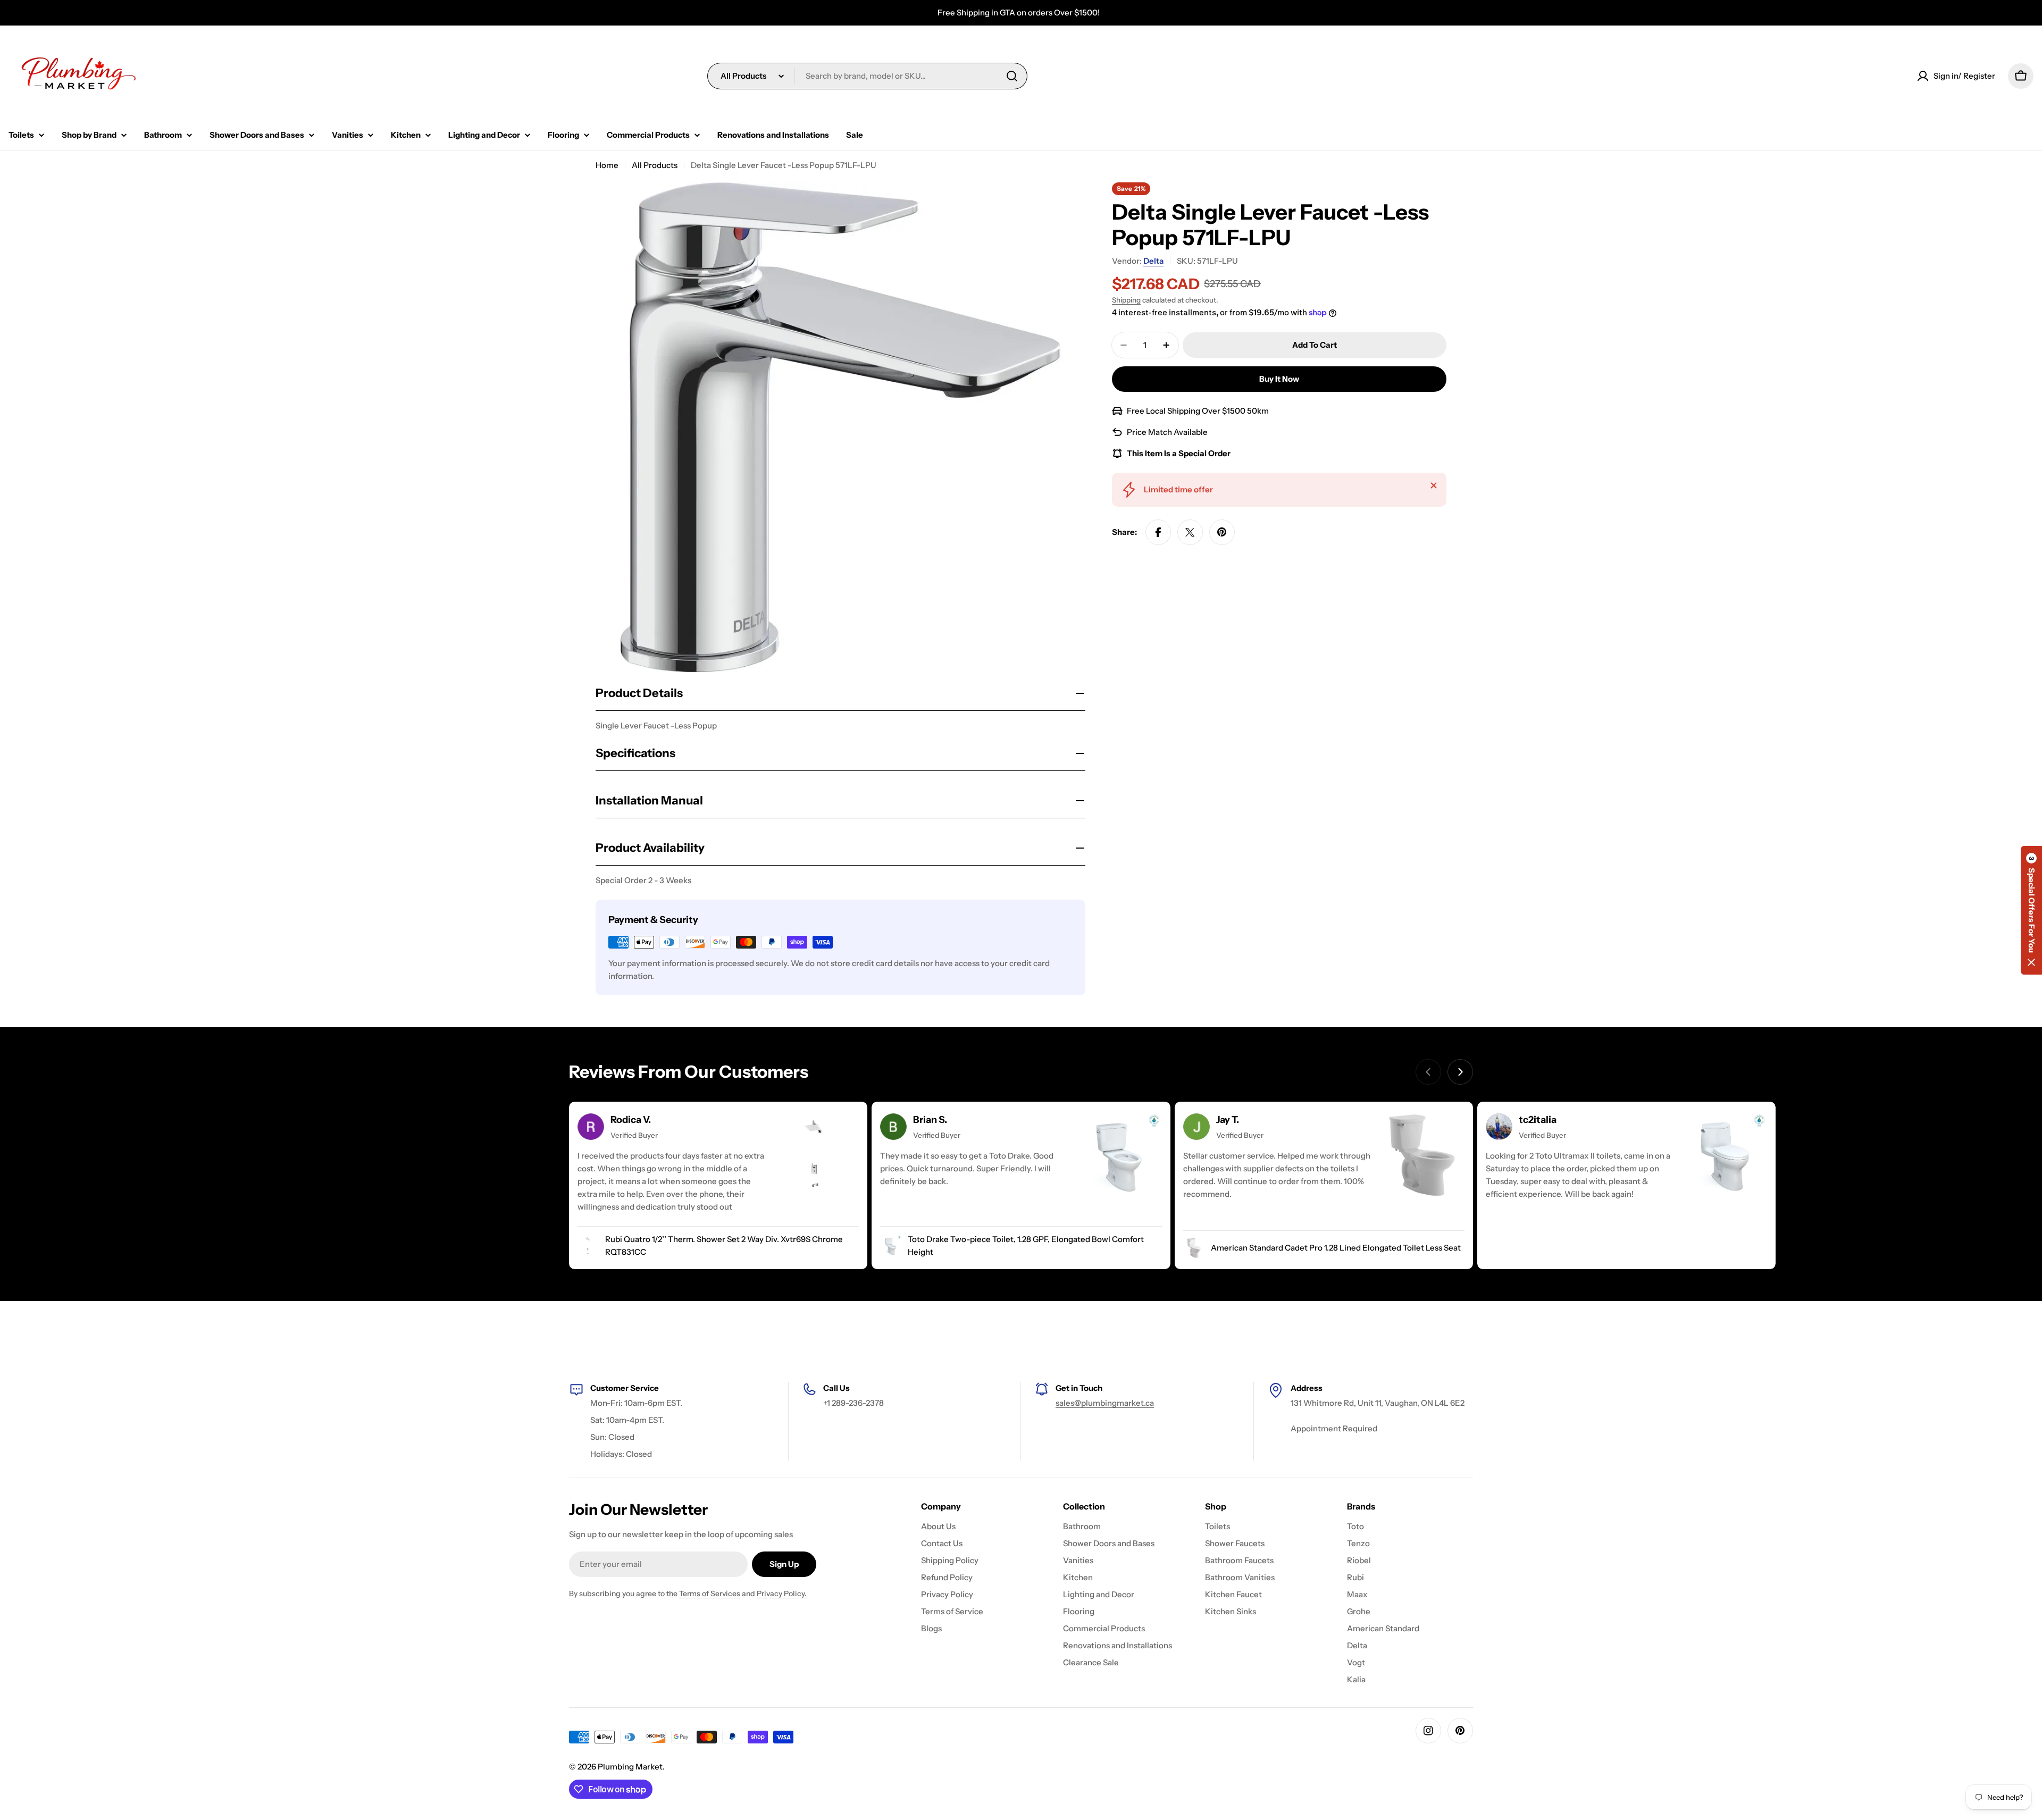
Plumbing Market (630, 1767)
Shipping (1126, 300)
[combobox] (867, 76)
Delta (1153, 261)
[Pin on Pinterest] (1222, 532)
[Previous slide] (1428, 1072)
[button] (2031, 910)
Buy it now (1279, 379)
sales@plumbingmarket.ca (1105, 1403)
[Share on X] (1190, 532)
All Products (655, 165)
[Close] (1434, 485)
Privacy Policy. (782, 1593)
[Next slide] (1460, 1072)
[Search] (1012, 76)
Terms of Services (710, 1593)
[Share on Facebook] (1158, 532)
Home (607, 165)
